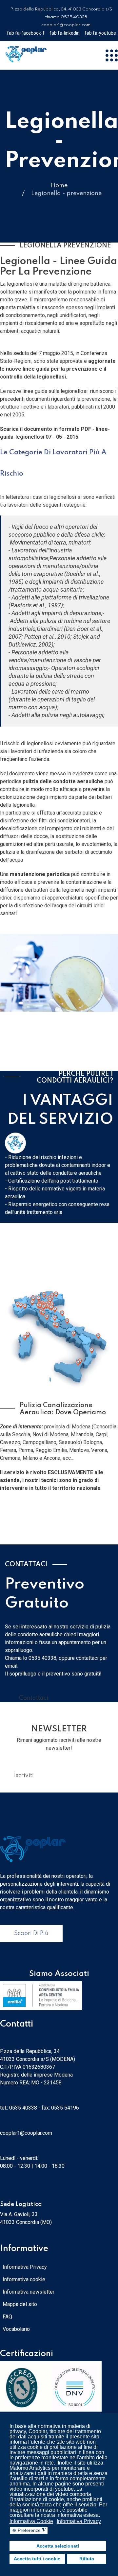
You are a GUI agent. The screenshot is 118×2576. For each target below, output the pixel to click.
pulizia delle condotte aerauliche (63, 781)
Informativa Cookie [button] (31, 2521)
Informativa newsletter (29, 2292)
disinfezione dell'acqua (41, 906)
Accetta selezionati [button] (58, 2546)
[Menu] (111, 55)
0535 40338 (23, 2108)
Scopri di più (31, 1933)
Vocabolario (16, 2329)
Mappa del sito (20, 2304)
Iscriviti (24, 1776)
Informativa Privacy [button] (79, 2521)
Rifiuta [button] (87, 2559)
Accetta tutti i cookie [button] (37, 2559)
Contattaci (34, 1698)
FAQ (7, 2317)
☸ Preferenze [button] (29, 2530)
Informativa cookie (24, 2279)
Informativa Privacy (25, 2267)
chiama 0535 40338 (66, 17)
